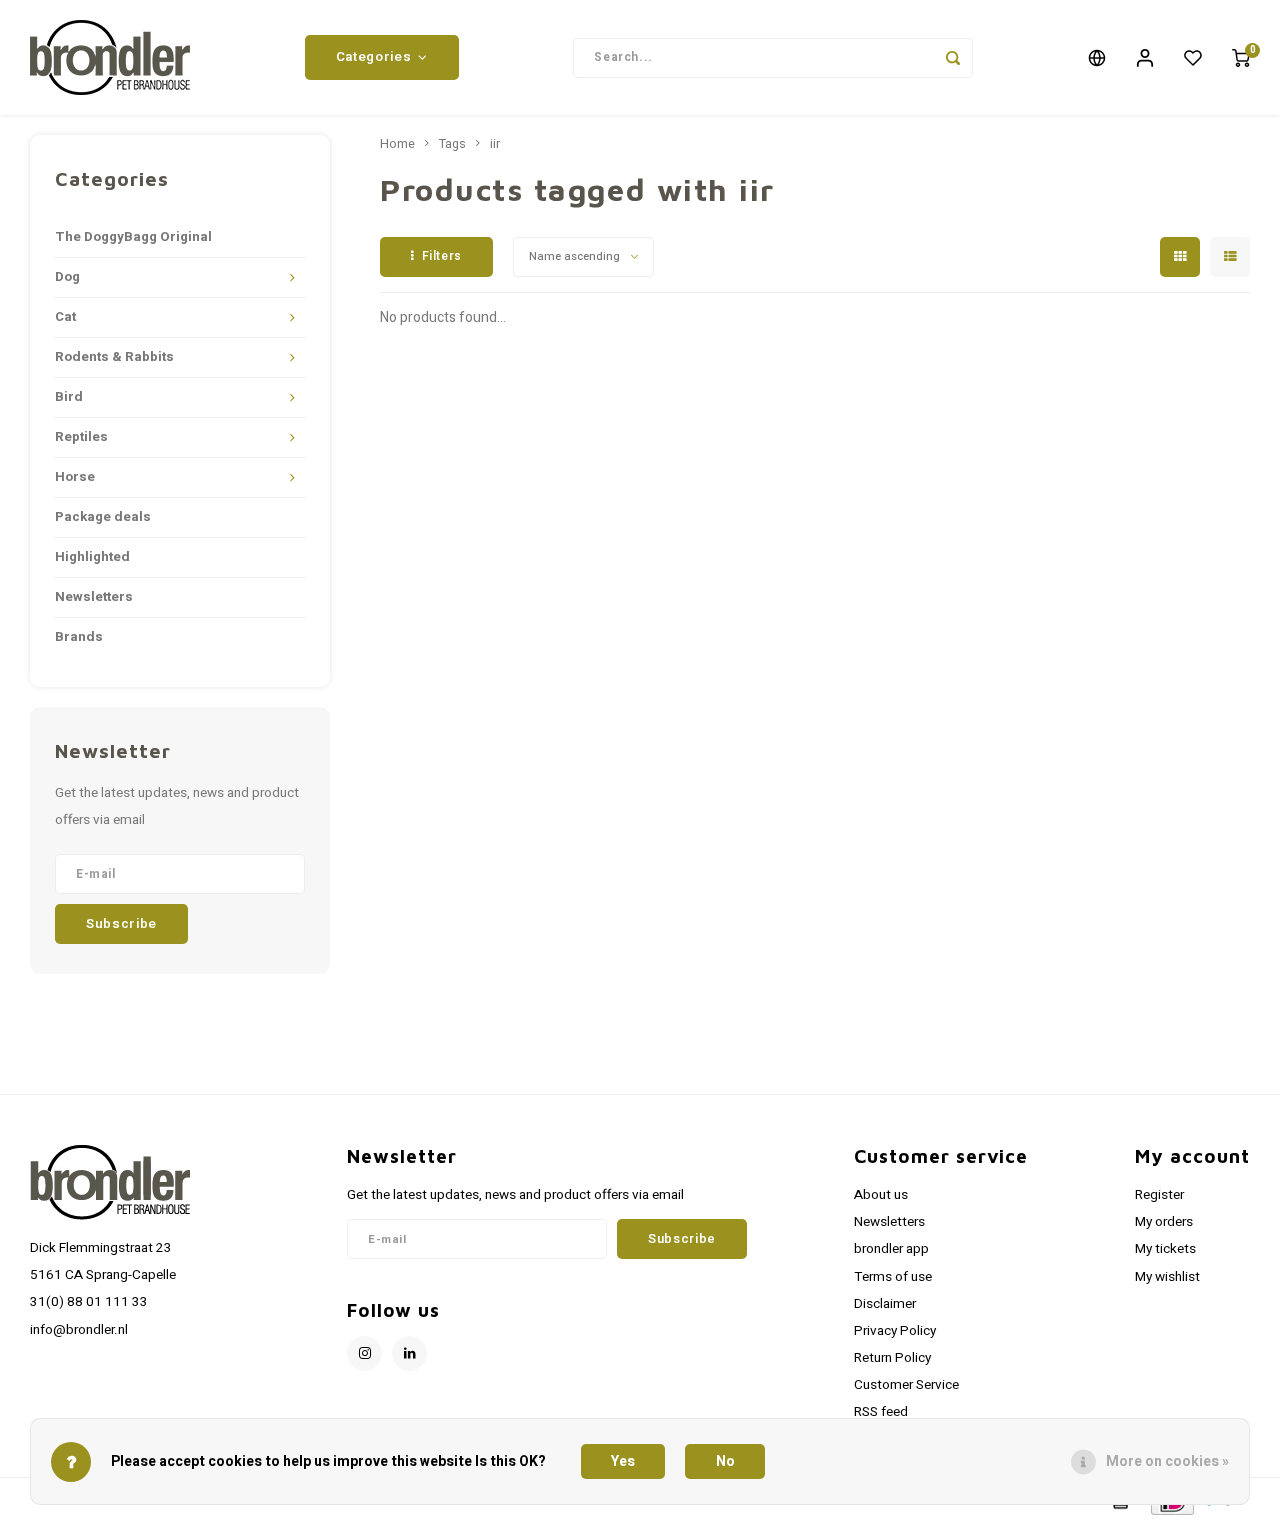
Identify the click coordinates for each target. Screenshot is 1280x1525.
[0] (1241, 58)
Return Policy (892, 1358)
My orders (1164, 1222)
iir (495, 144)
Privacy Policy (895, 1331)
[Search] (953, 58)
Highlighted (92, 557)
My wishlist (1167, 1277)
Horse (75, 477)
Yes (623, 1461)
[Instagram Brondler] (364, 1353)
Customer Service (906, 1385)
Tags (452, 144)
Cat (65, 317)
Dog (67, 277)
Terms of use (893, 1277)
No (725, 1461)
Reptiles (81, 437)
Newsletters (94, 597)
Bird (69, 397)
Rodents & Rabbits (114, 357)
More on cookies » (1167, 1461)
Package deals (103, 517)
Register (1159, 1195)
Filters (442, 256)
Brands (79, 637)
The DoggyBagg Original (133, 237)
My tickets (1165, 1249)
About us (881, 1195)
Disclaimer (885, 1304)
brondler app (891, 1249)
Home (397, 144)
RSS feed (881, 1412)
